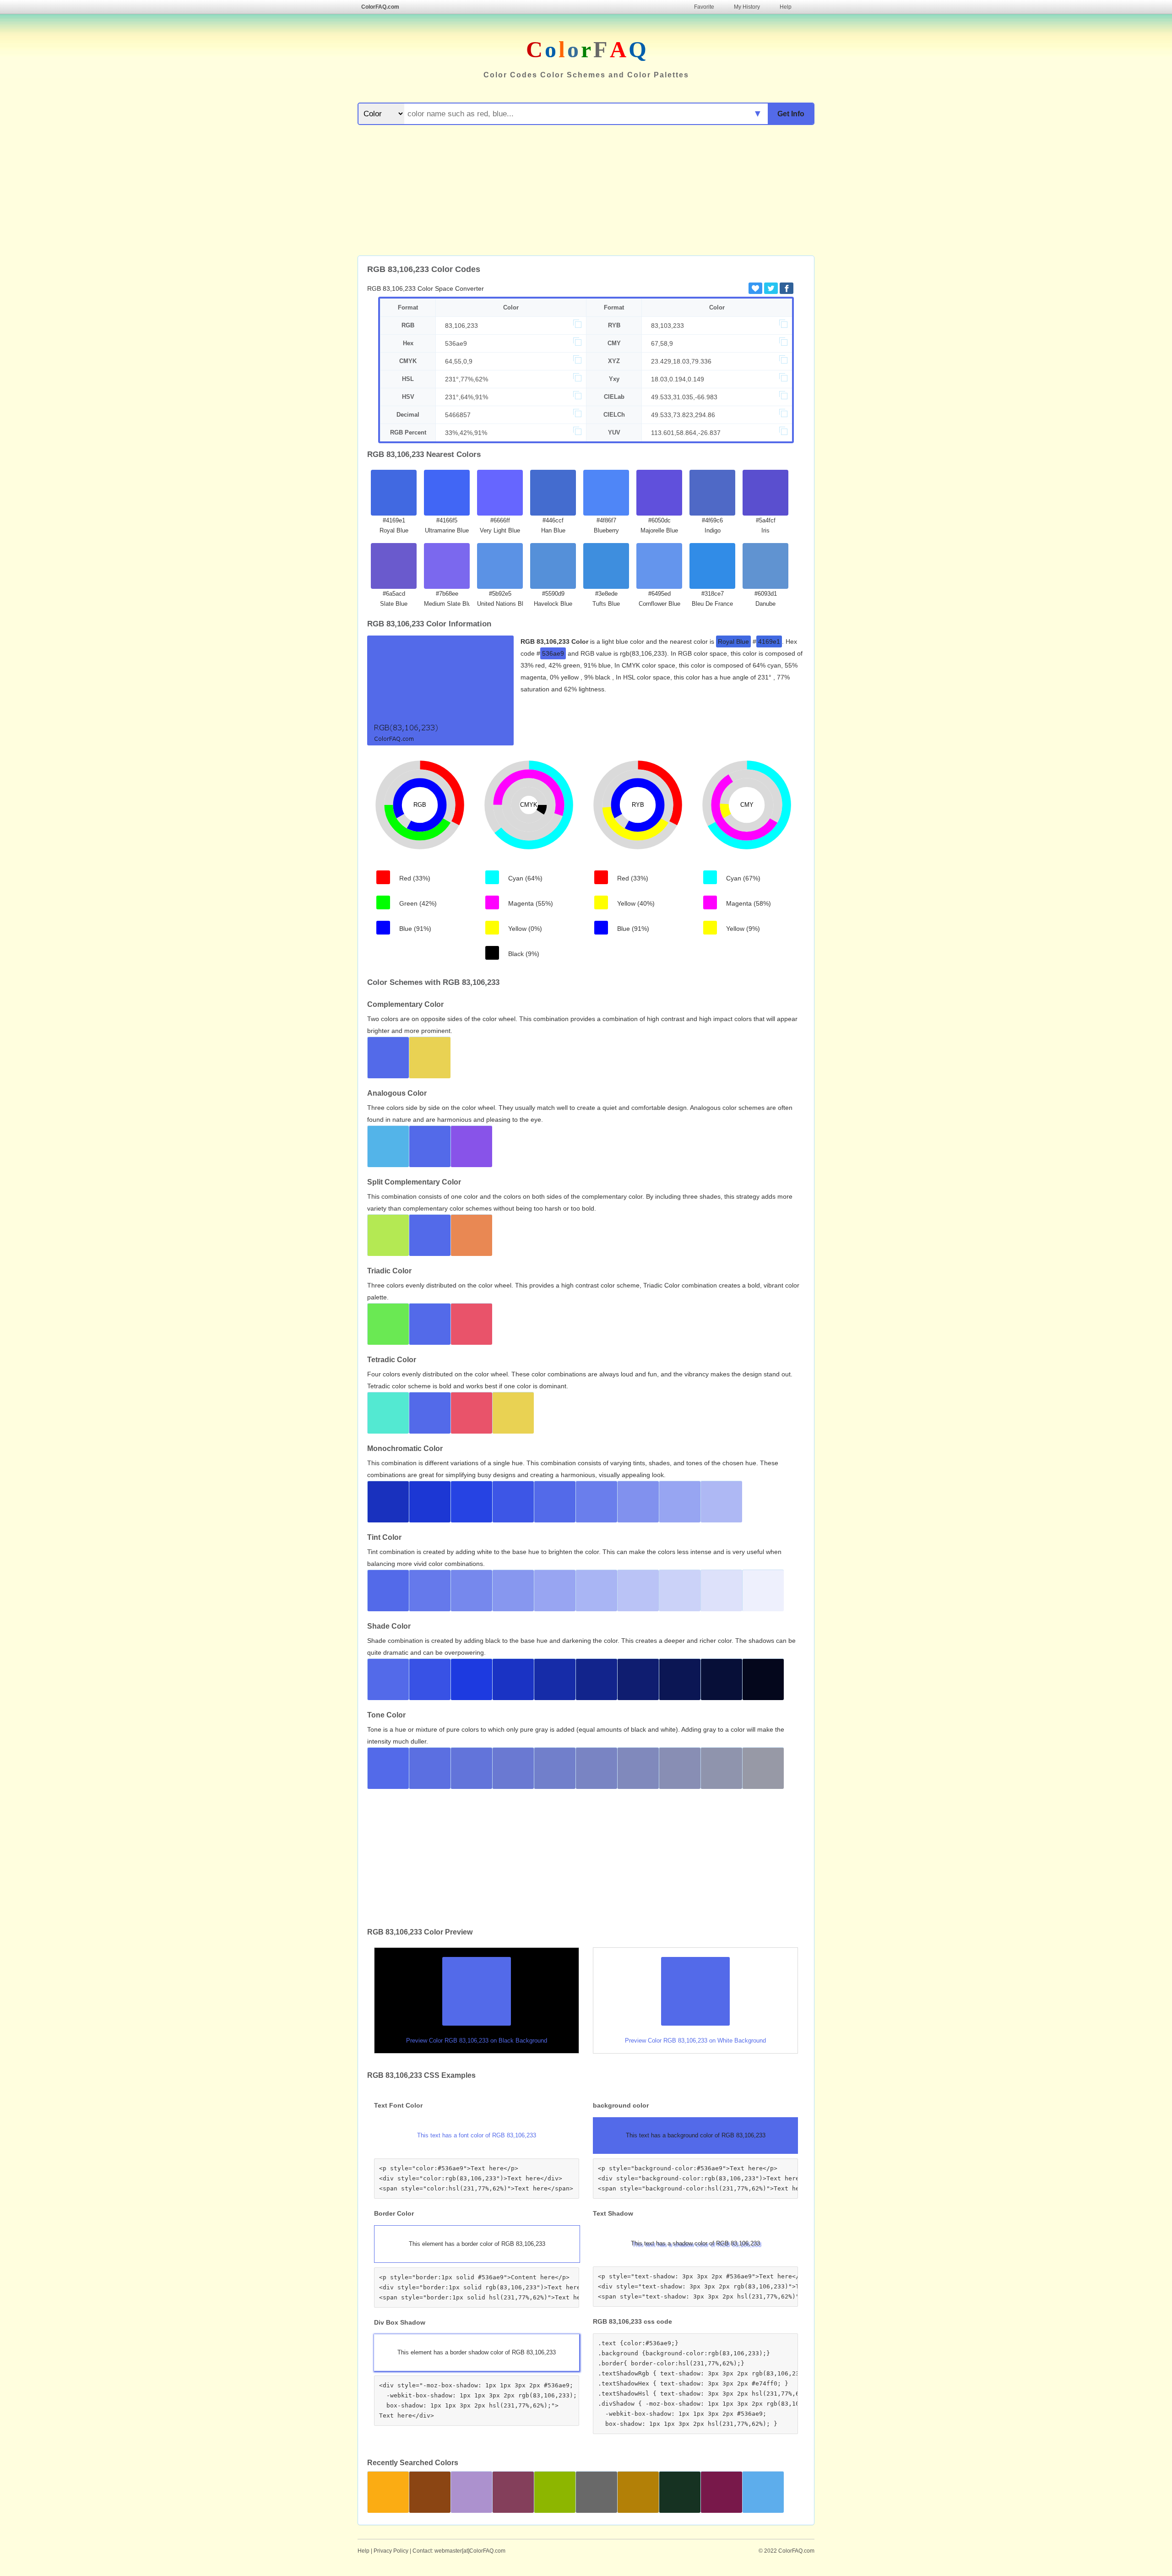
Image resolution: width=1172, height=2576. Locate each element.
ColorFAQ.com (380, 7)
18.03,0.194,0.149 (678, 379)
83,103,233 (667, 326)
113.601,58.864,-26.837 (686, 433)
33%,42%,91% (466, 433)
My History (747, 7)
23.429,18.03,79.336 (681, 361)
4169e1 (769, 641)
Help (786, 7)
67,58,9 (662, 343)
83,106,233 (461, 326)
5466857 (458, 415)
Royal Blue (733, 641)
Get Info (791, 114)
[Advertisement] (586, 191)
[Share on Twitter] (771, 288)
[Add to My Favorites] (755, 288)
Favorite (704, 7)
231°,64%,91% (467, 397)
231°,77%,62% (467, 379)
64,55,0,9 (459, 361)
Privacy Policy (391, 2551)
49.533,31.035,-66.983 (684, 397)
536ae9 (456, 343)
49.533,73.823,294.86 (683, 415)
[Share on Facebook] (787, 288)
